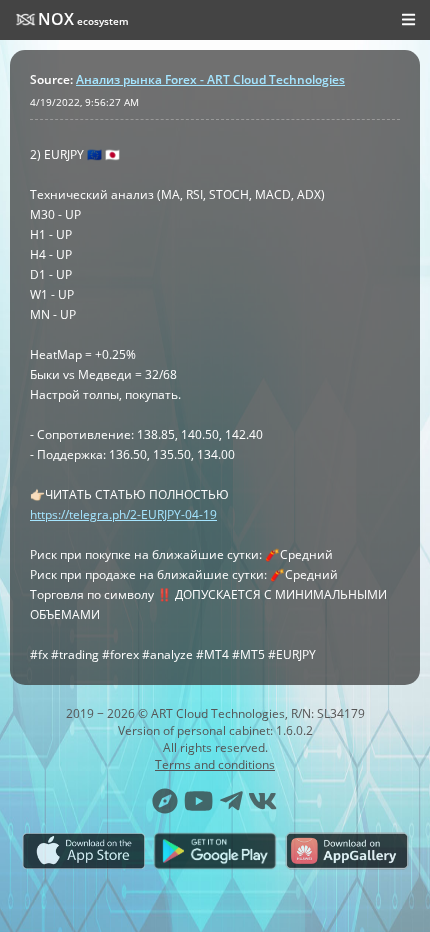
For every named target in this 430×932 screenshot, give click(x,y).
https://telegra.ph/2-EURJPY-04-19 (123, 514)
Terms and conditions (215, 764)
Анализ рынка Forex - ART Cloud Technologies (210, 79)
